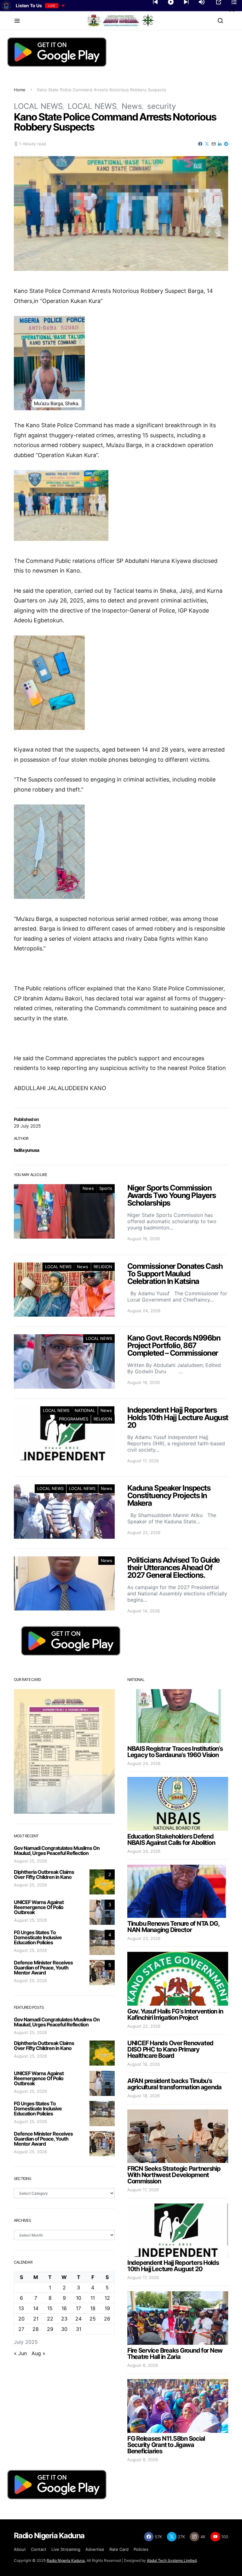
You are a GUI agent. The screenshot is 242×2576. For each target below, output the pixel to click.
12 (107, 2298)
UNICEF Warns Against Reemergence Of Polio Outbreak (39, 1907)
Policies (141, 2549)
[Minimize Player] (232, 9)
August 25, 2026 (30, 1861)
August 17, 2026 (143, 2190)
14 (36, 2308)
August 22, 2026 (144, 2026)
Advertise (95, 2549)
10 (79, 2298)
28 (36, 2329)
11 (93, 2298)
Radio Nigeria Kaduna (66, 2560)
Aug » (38, 2353)
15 (50, 2308)
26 (107, 2319)
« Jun (20, 2353)
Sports (106, 1188)
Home (20, 90)
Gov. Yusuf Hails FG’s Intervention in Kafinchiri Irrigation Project (175, 2014)
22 (50, 2319)
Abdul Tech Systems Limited (172, 2560)
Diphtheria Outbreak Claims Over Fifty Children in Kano (44, 1874)
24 (78, 2319)
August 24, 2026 (144, 1763)
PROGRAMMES (74, 1419)
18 (93, 2308)
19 (107, 2308)
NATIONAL (85, 1410)
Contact (39, 2549)
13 (21, 2308)
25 (93, 2319)
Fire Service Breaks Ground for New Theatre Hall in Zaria (175, 2354)
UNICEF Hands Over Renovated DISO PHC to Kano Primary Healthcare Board (170, 2049)
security (161, 106)
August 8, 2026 (143, 2365)
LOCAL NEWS (38, 106)
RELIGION (103, 1267)
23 (64, 2319)
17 (78, 2308)
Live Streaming (66, 2549)
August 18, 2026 (144, 2064)
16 (64, 2308)
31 (79, 2329)
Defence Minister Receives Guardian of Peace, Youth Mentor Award (43, 1968)
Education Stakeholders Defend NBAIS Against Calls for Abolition (171, 1840)
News (132, 106)
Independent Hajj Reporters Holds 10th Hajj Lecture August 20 (173, 2266)
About (20, 2549)
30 (64, 2329)
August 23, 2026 (144, 1938)
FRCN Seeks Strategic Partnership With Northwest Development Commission (174, 2175)
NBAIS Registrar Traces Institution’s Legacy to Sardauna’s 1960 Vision (175, 1752)
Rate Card (119, 2549)
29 (50, 2329)
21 (36, 2319)
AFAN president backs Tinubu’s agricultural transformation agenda (174, 2084)
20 (21, 2319)
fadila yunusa (27, 1150)
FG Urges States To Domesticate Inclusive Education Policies (38, 1937)
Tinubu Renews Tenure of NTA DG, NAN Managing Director (173, 1927)
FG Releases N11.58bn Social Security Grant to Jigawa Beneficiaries (166, 2445)
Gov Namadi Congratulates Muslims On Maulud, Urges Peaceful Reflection (57, 1851)
